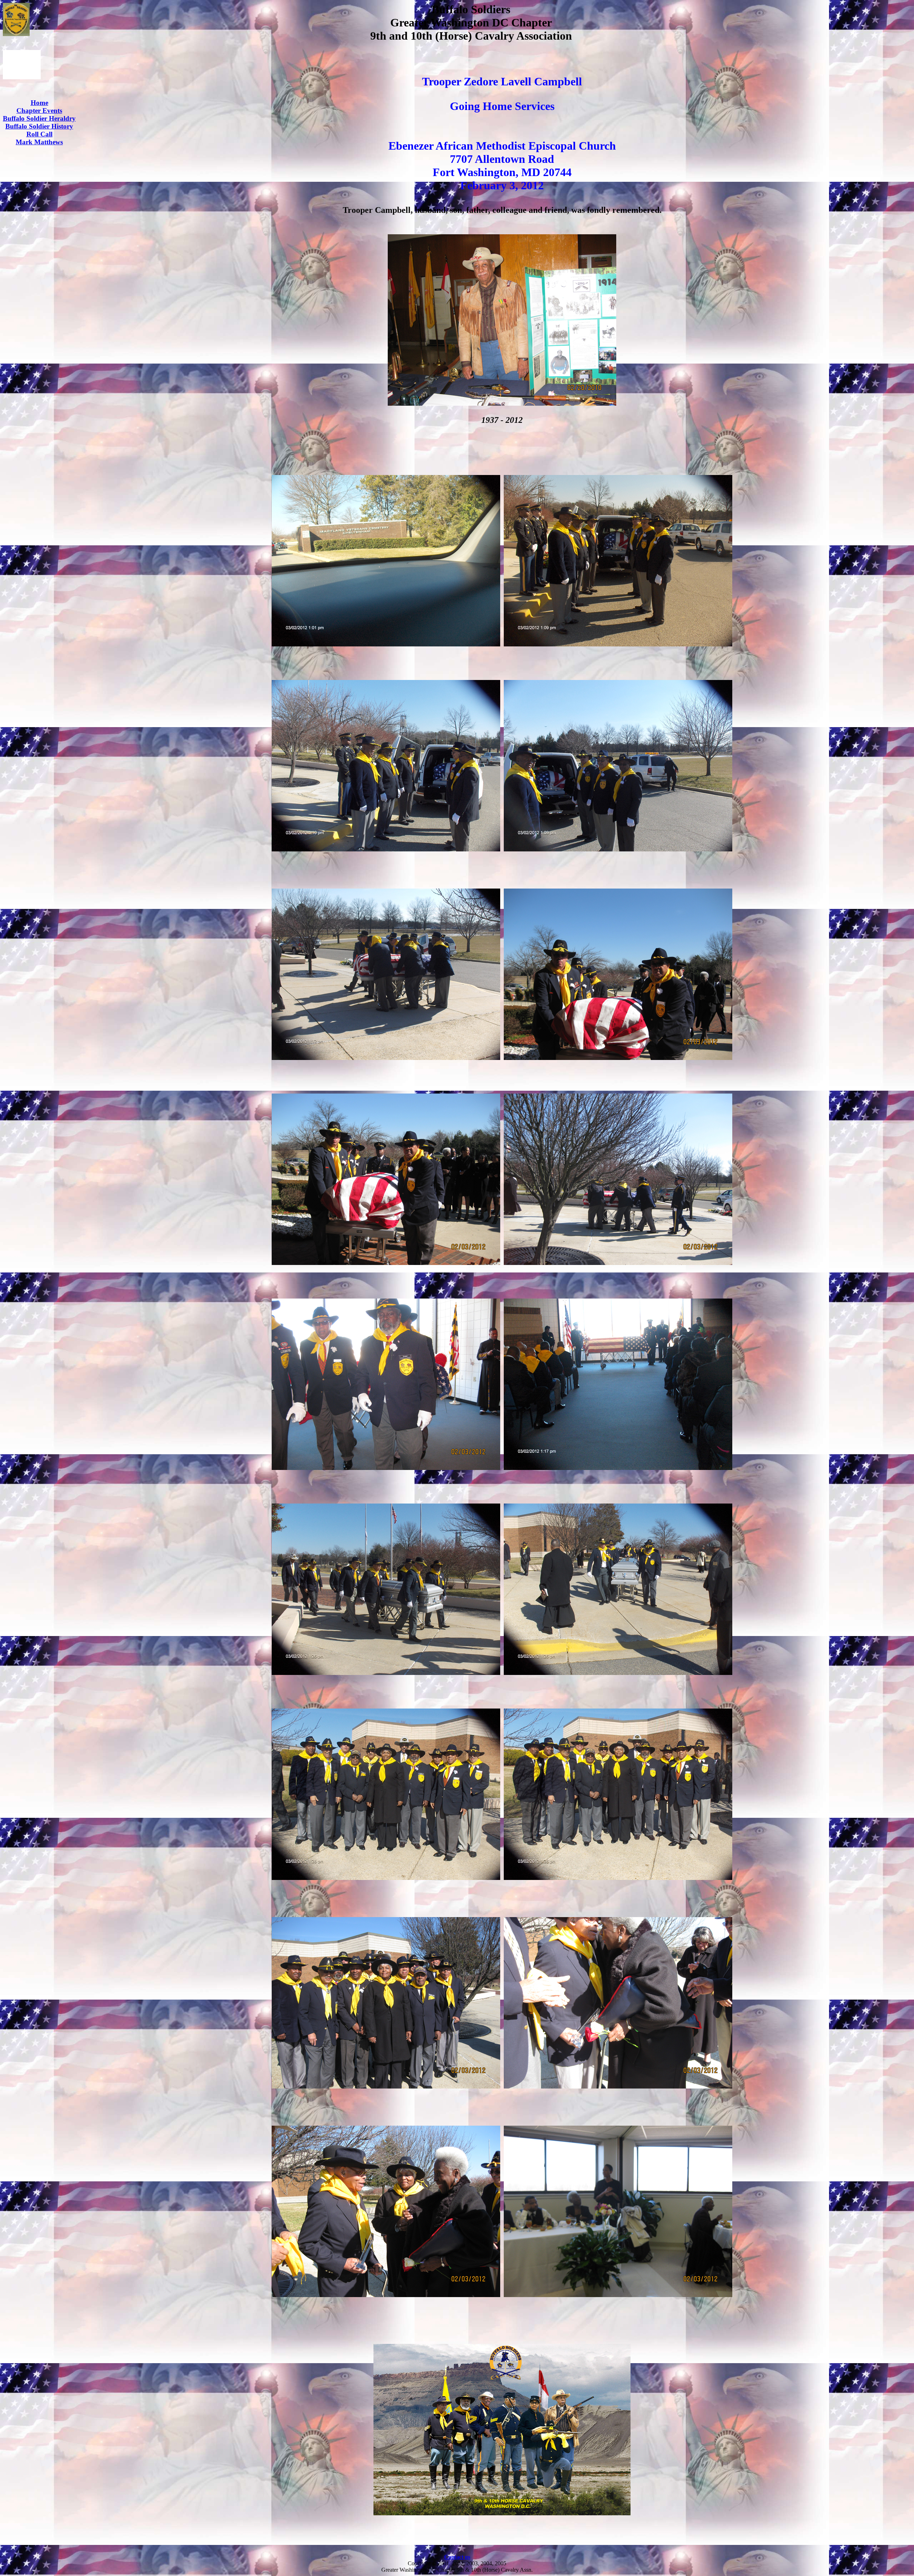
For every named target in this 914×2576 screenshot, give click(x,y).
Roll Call (39, 134)
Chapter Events (39, 111)
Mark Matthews (39, 142)
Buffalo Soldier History (39, 126)
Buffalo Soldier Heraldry (39, 118)
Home (39, 103)
